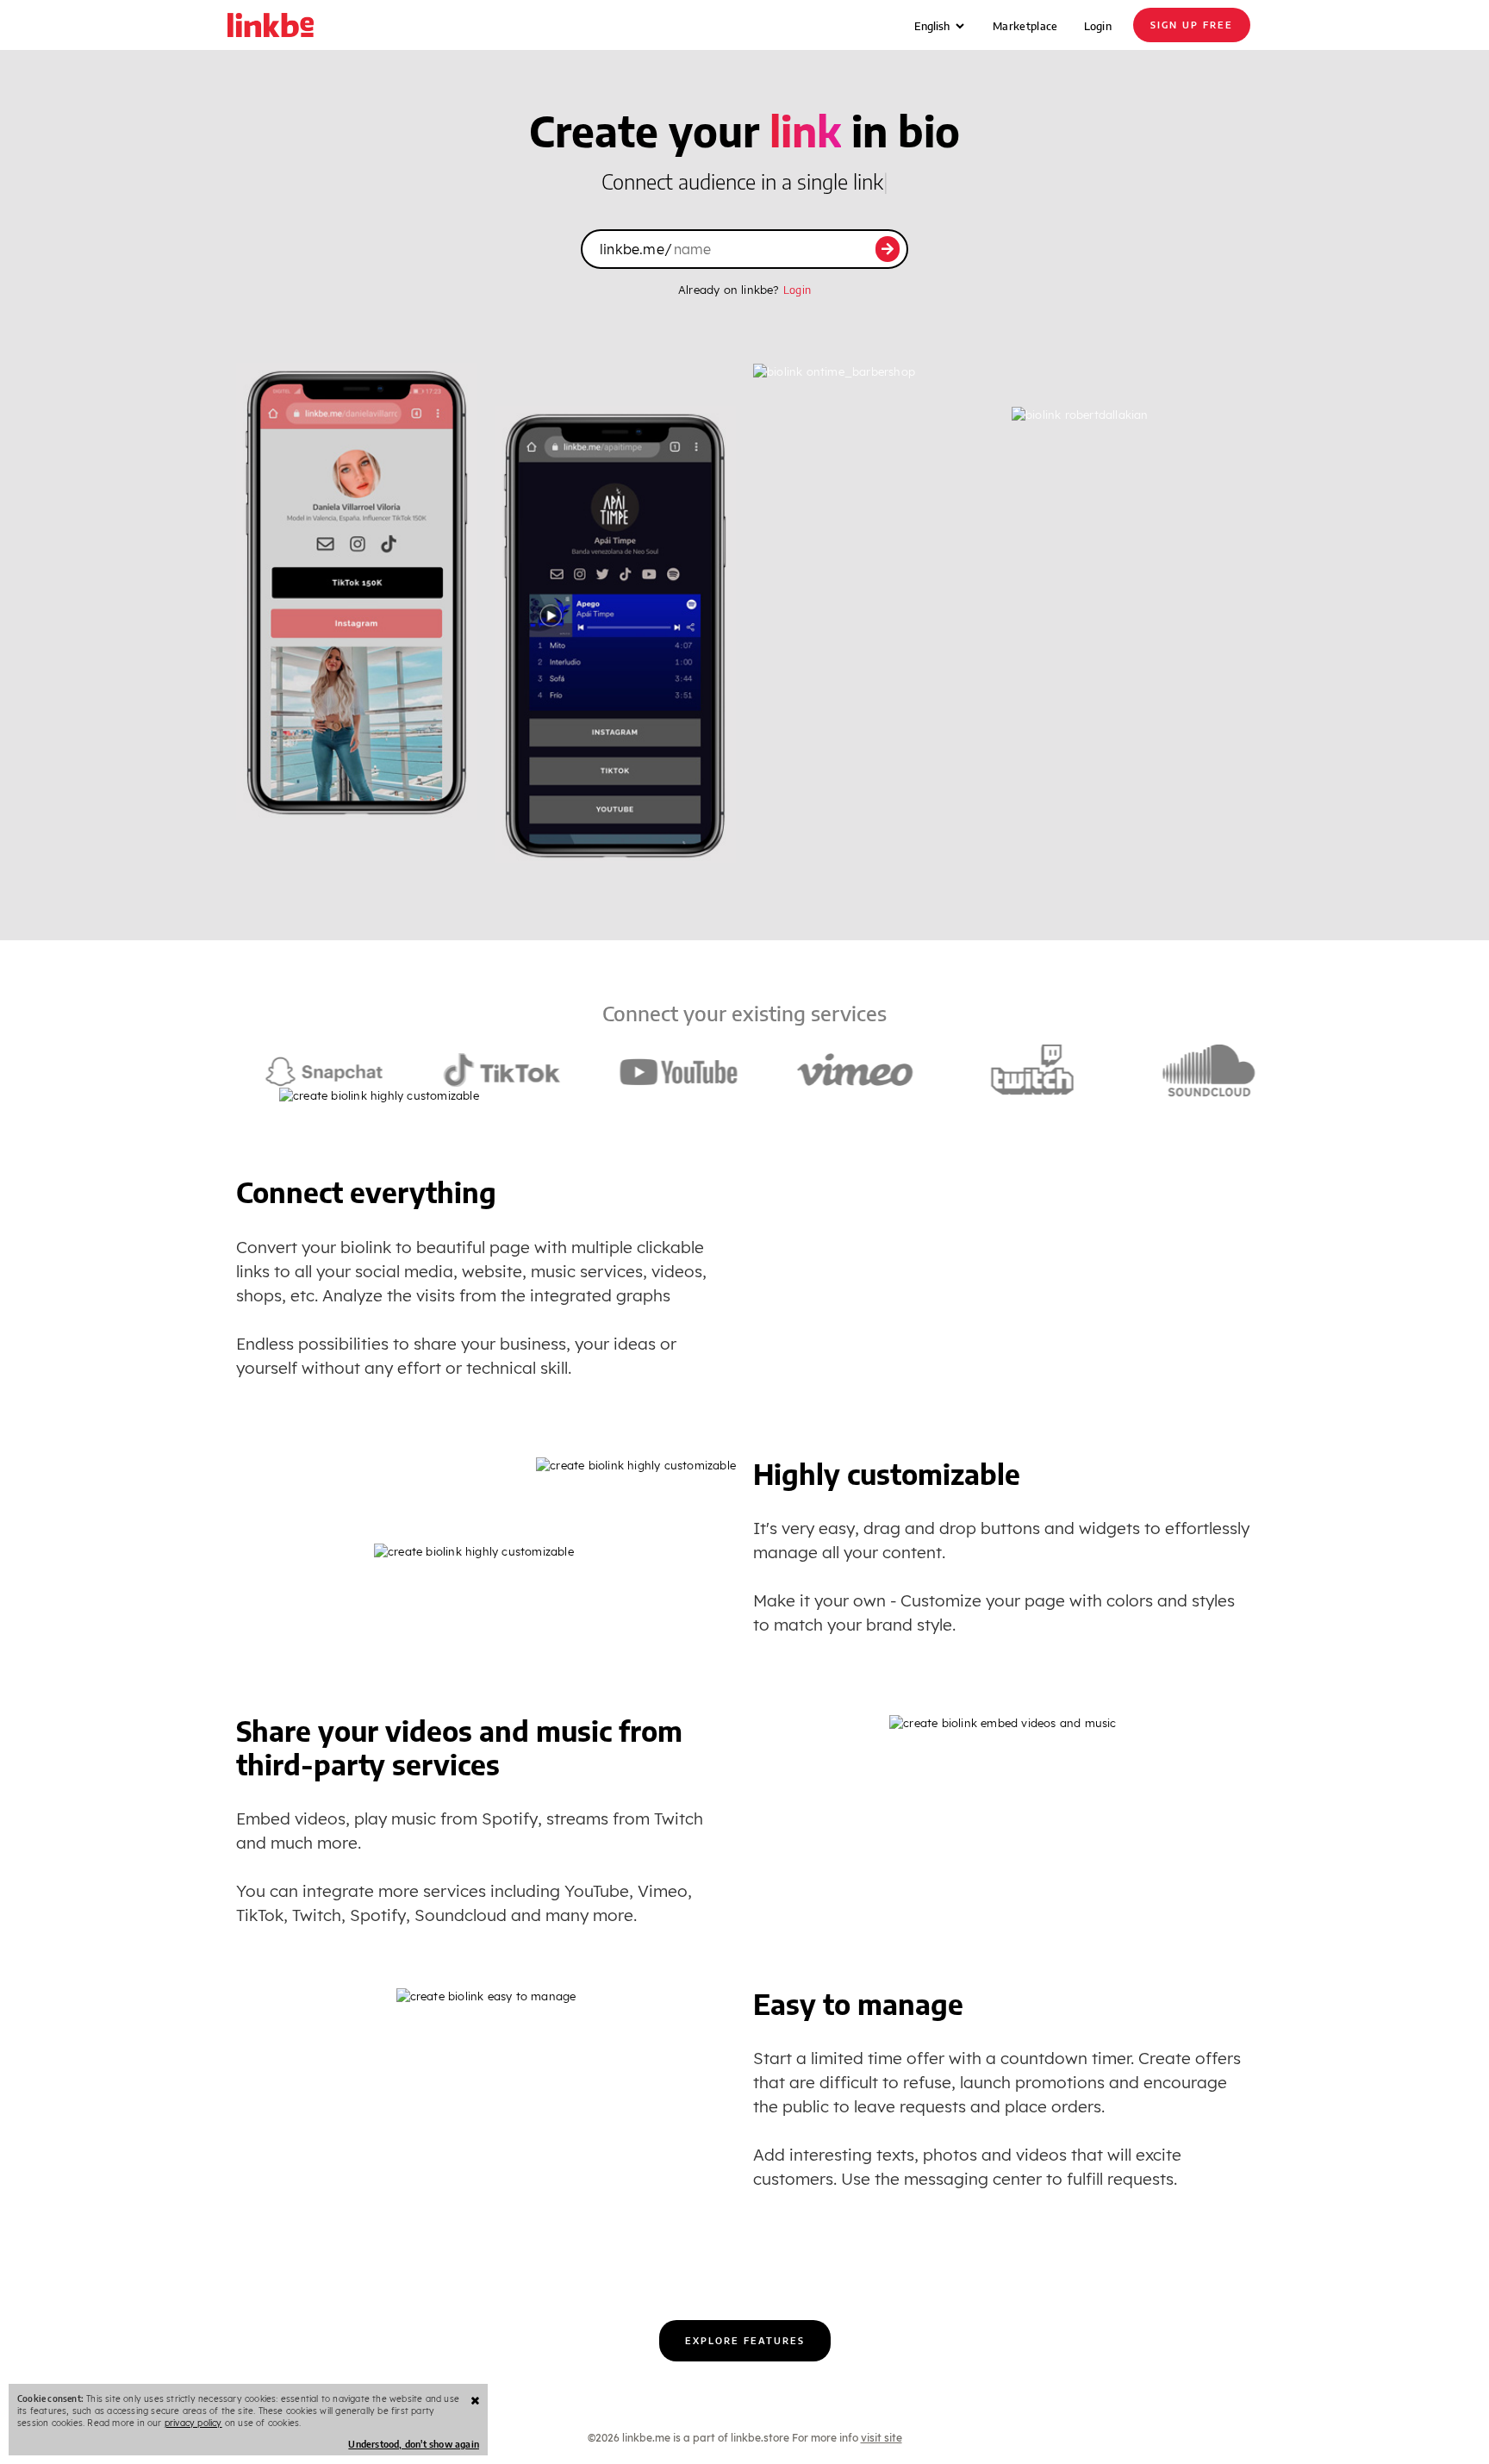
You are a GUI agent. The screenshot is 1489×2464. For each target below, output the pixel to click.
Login (1098, 26)
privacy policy (193, 2423)
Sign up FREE (1192, 25)
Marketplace (1025, 26)
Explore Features (745, 2340)
